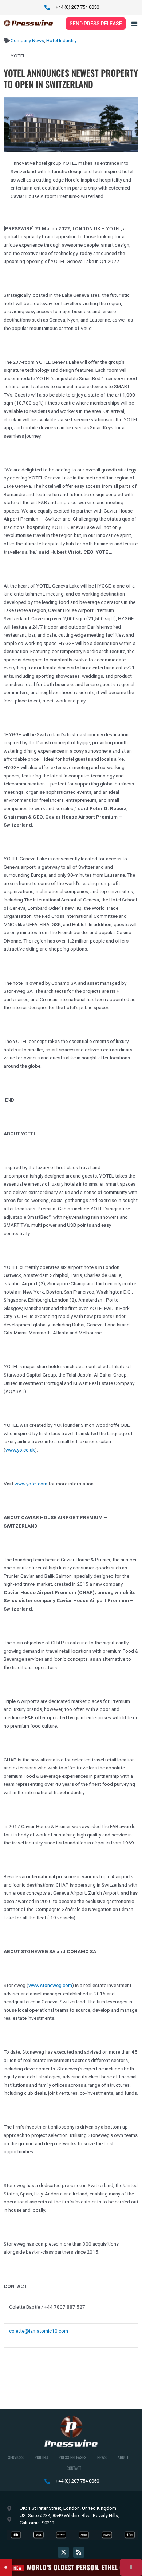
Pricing (41, 2457)
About (123, 2457)
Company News (27, 40)
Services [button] (16, 2457)
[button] (134, 23)
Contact (74, 2468)
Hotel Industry (61, 40)
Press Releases (72, 2457)
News (102, 2457)
